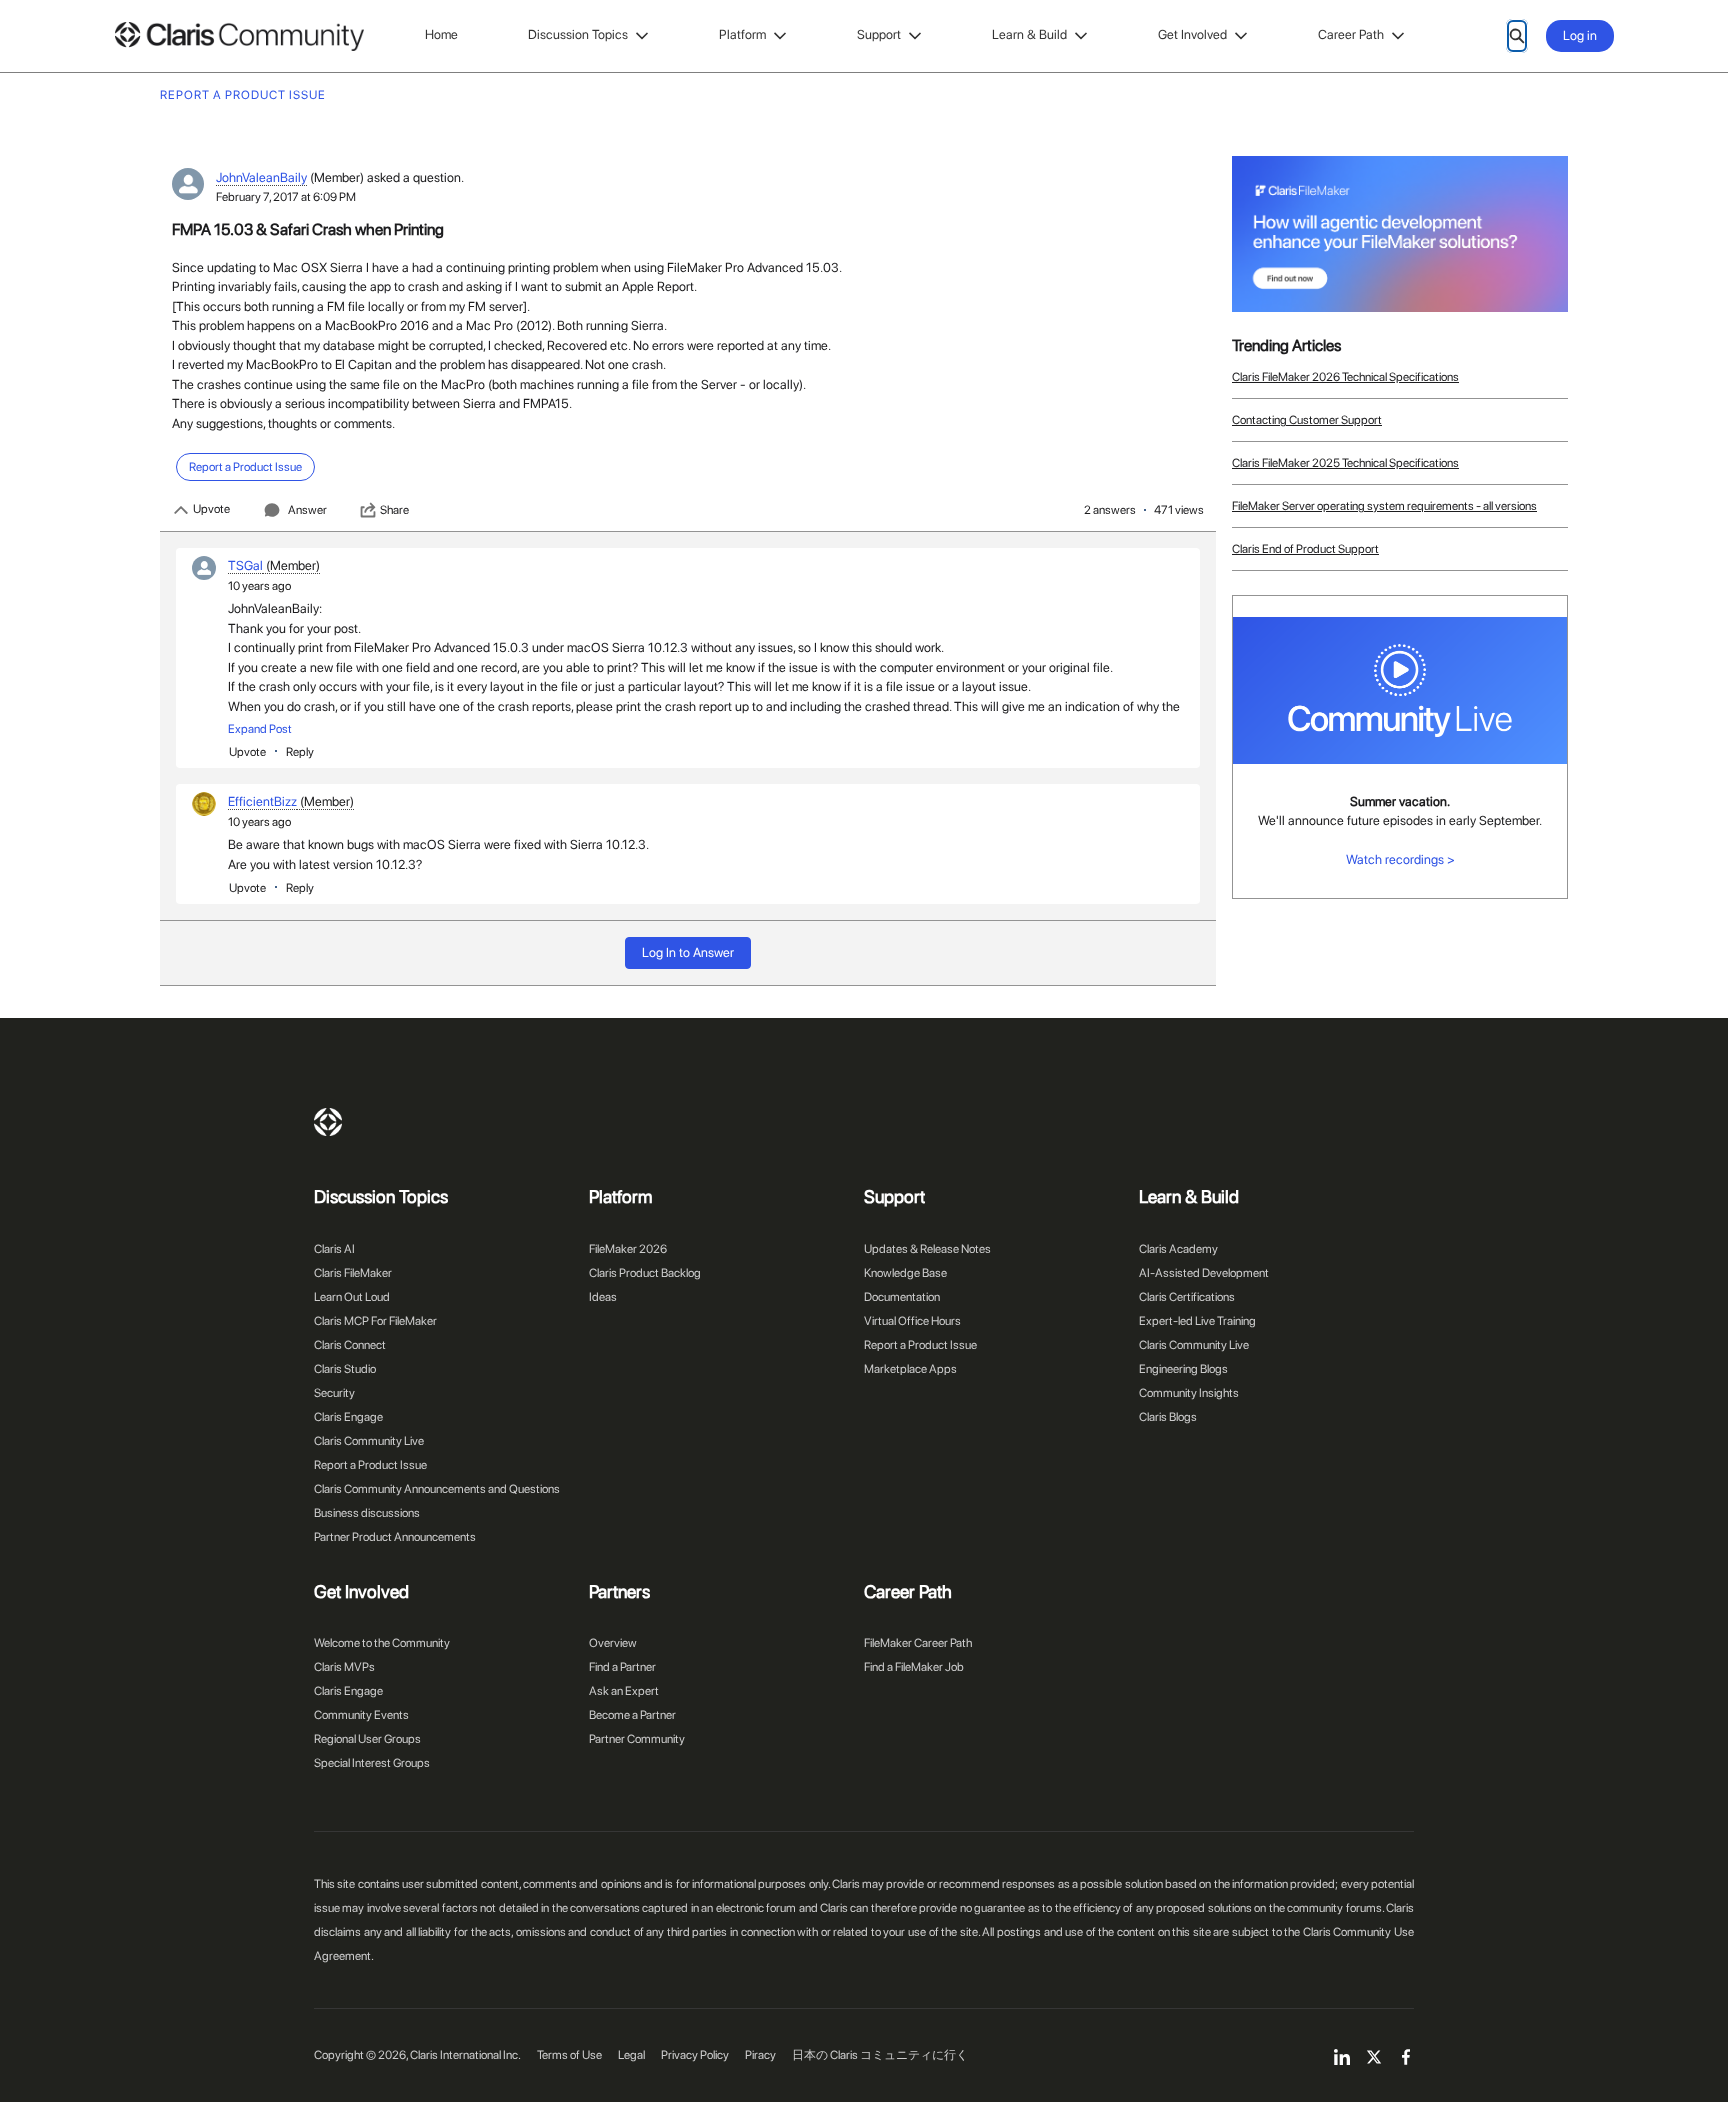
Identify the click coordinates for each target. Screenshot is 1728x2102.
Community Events (361, 1715)
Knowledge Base (905, 1273)
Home (441, 34)
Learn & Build (1029, 34)
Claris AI (334, 1249)
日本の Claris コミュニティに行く (880, 2055)
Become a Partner (632, 1715)
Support (879, 34)
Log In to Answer (688, 952)
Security (334, 1393)
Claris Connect (350, 1345)
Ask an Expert (624, 1691)
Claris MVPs (344, 1667)
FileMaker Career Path (918, 1643)
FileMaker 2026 (628, 1249)
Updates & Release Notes (927, 1249)
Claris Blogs (1168, 1417)
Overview (613, 1643)
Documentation (902, 1297)
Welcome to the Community (382, 1643)
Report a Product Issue (370, 1465)
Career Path (1351, 34)
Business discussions (367, 1513)
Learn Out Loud (352, 1297)
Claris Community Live (369, 1441)
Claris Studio (345, 1369)
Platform (742, 34)
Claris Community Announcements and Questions (437, 1489)
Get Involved (1192, 34)
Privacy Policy (695, 2055)
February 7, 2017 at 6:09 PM (286, 197)
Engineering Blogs (1183, 1369)
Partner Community (637, 1739)
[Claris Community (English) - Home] (239, 36)
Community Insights (1189, 1393)
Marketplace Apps (910, 1369)
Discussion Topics (578, 34)
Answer (307, 510)
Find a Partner (622, 1667)
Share (394, 510)
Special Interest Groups (372, 1763)
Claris (328, 1122)
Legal (631, 2055)
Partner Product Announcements (395, 1537)
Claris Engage (348, 1417)
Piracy (760, 2055)
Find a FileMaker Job (914, 1667)
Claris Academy (1178, 1249)
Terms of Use (569, 2055)
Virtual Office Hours (912, 1321)
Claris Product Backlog (645, 1273)
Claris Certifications (1187, 1297)
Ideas (603, 1297)
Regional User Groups (367, 1739)
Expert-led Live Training (1197, 1321)
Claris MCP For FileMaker (375, 1321)
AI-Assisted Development (1204, 1273)
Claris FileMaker (353, 1273)
